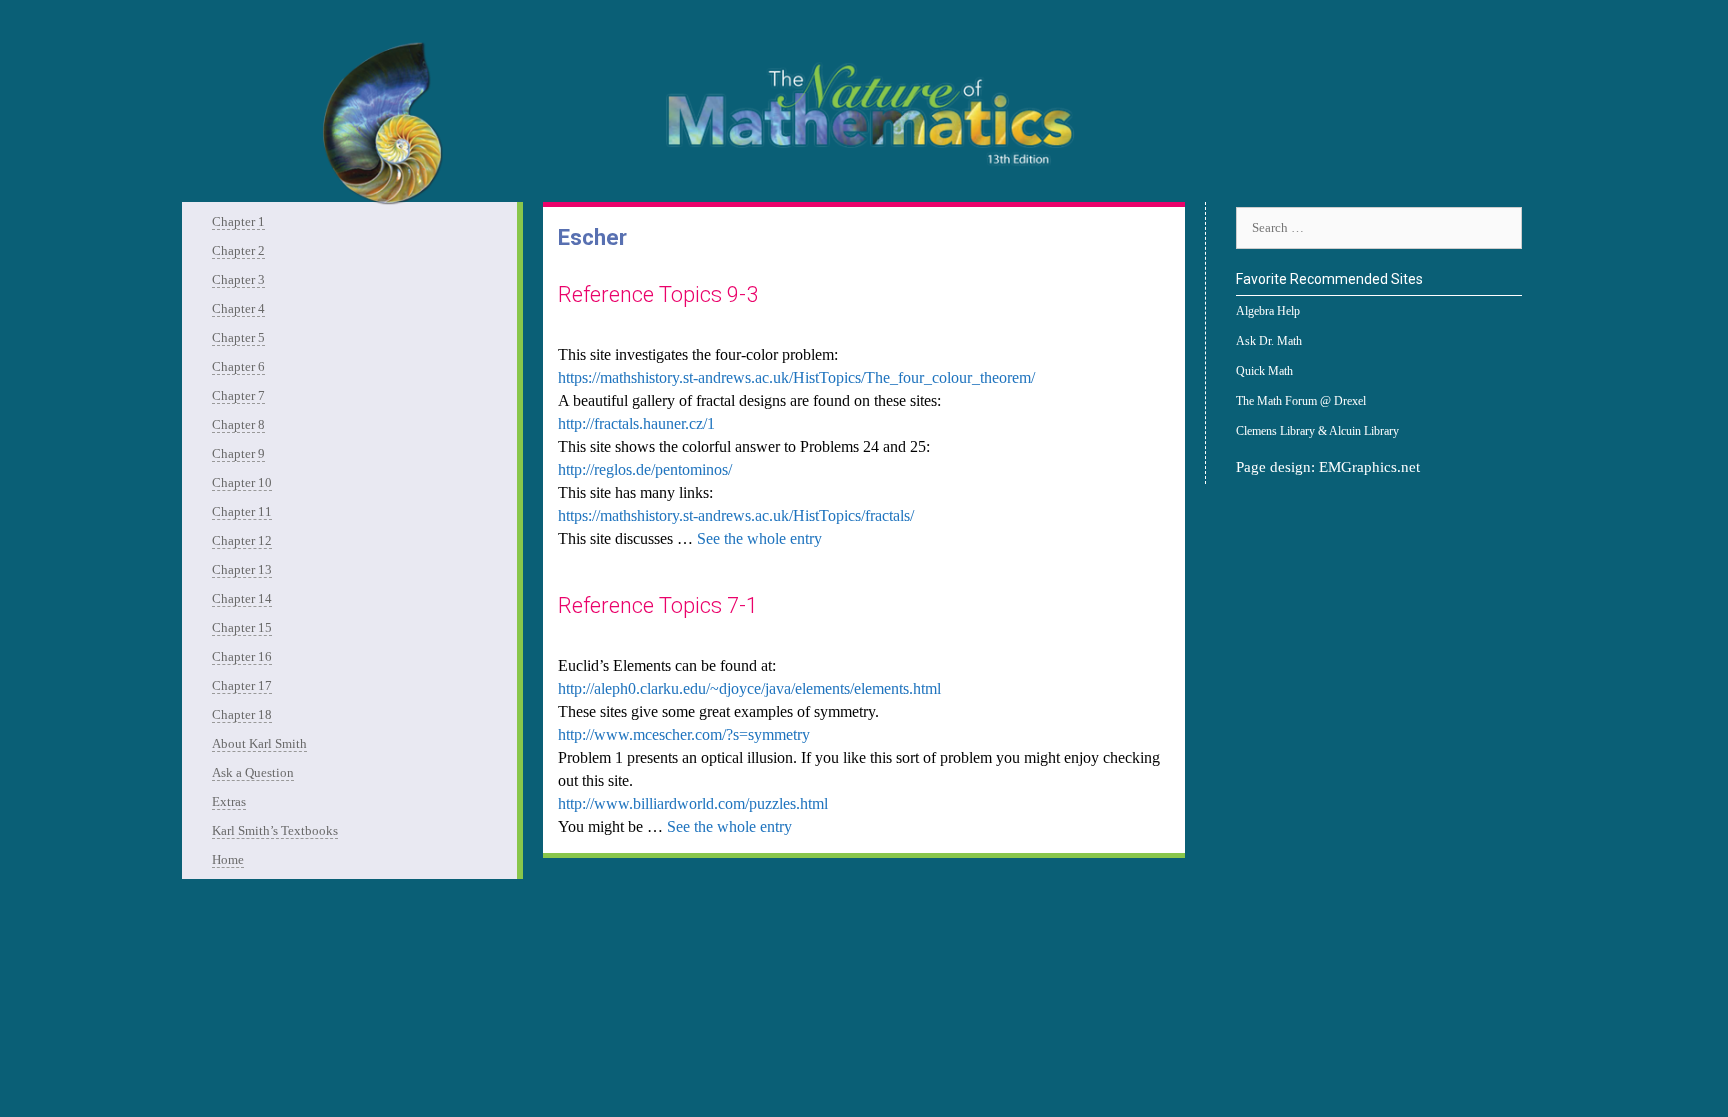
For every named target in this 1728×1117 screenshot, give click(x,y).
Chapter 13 (242, 569)
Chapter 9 (238, 453)
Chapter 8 (238, 424)
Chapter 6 (238, 366)
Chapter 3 (238, 279)
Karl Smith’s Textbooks (275, 830)
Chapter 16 (242, 656)
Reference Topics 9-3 (658, 294)
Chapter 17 (242, 685)
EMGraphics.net (1369, 467)
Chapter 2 (238, 250)
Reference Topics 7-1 (658, 605)
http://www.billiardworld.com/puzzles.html (693, 803)
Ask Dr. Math (1269, 341)
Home (228, 859)
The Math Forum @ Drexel (1301, 401)
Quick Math (1264, 371)
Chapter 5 (238, 337)
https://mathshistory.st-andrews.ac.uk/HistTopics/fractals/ (736, 515)
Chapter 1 (238, 221)
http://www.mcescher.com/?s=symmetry (684, 734)
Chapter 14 (242, 598)
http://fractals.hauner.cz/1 (636, 423)
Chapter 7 (238, 395)
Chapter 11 (242, 511)
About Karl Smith (259, 743)
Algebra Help (1268, 311)
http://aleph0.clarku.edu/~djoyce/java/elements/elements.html (749, 688)
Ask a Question (253, 772)
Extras (229, 801)
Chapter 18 (242, 714)
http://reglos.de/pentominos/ (645, 469)
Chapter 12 (242, 540)
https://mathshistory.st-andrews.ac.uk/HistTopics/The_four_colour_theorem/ (796, 377)
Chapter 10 (242, 482)
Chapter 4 (238, 308)
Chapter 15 (242, 627)
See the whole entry (759, 538)
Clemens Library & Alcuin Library (1317, 431)
